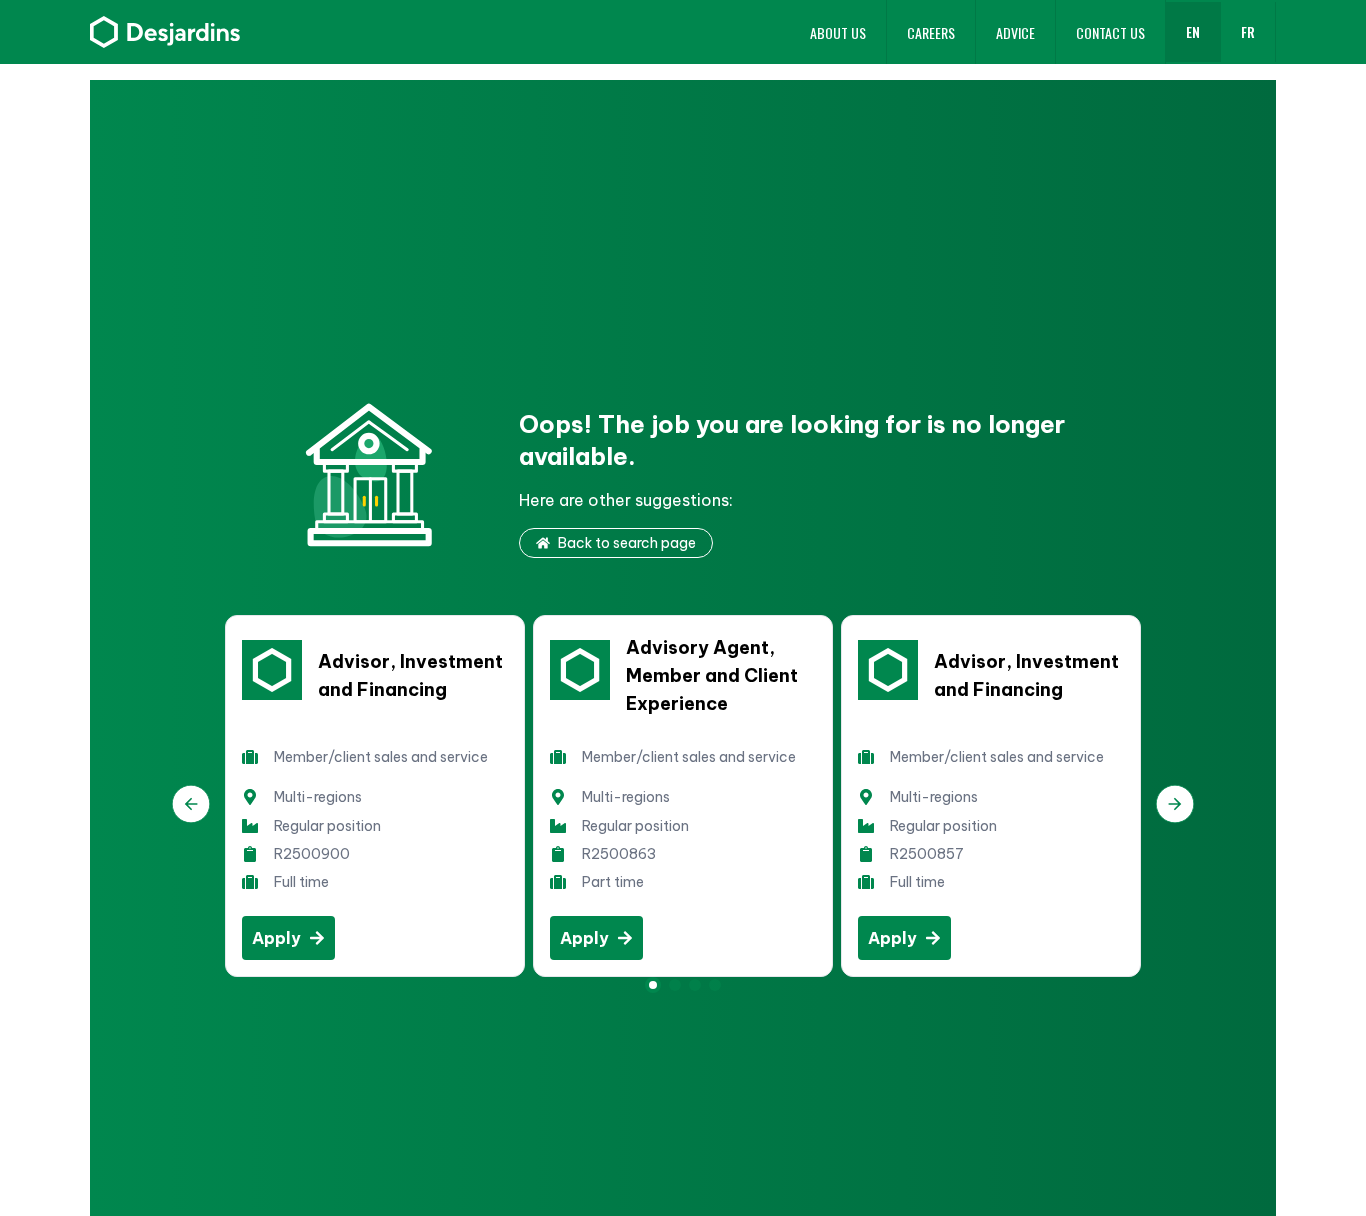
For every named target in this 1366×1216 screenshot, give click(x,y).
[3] (715, 985)
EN (1193, 31)
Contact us (1110, 32)
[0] (653, 985)
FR (1248, 31)
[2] (695, 985)
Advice (1015, 32)
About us (838, 32)
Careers (931, 32)
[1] (675, 985)
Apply (276, 938)
